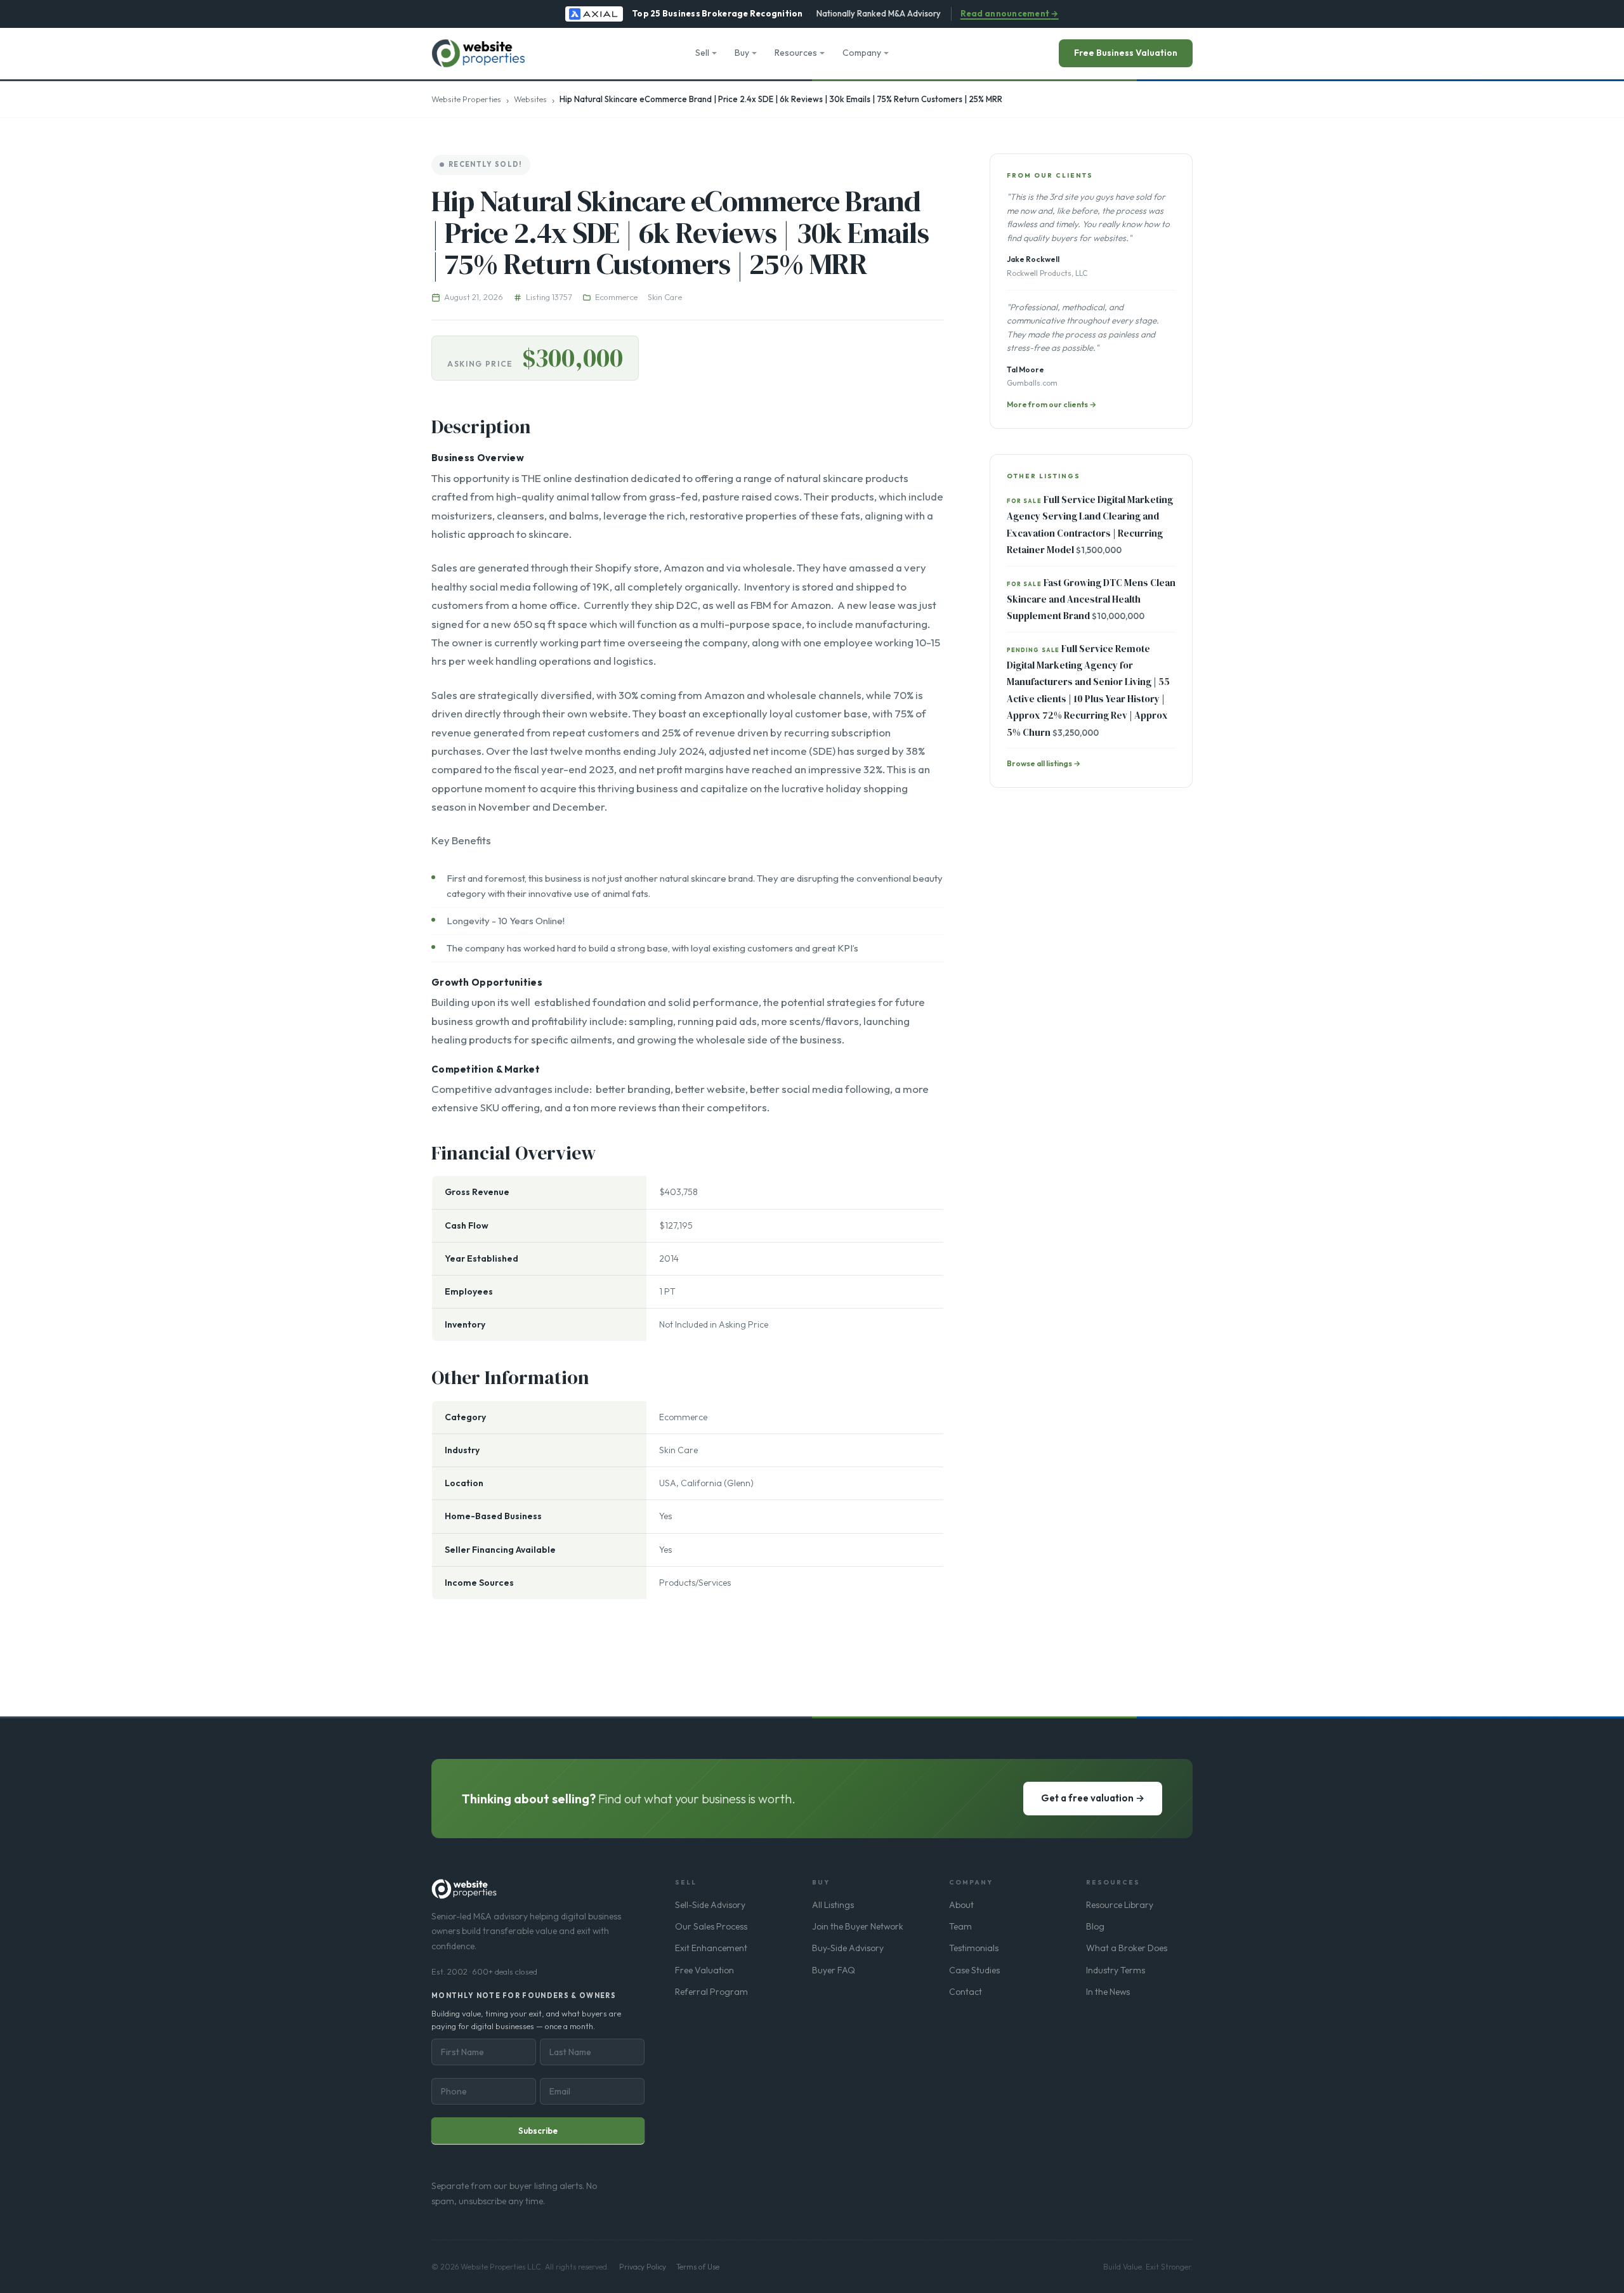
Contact (966, 1992)
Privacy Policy (643, 2267)
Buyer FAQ (834, 1970)
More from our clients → (1051, 404)
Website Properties (466, 99)
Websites (530, 99)
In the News (1108, 1992)
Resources (796, 53)
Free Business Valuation (1126, 53)
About (961, 1905)
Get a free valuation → (1093, 1798)
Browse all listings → (1044, 763)
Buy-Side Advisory (848, 1948)
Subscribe (538, 2131)
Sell (702, 53)
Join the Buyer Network (858, 1926)
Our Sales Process (711, 1926)
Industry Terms (1116, 1970)
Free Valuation (704, 1970)
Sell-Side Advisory (710, 1905)
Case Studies (974, 1970)
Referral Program (711, 1992)
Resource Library (1120, 1905)
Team (960, 1926)
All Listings (833, 1905)
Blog (1095, 1926)
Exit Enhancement (711, 1948)
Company (862, 53)
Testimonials (974, 1948)
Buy (742, 53)
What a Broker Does (1127, 1948)
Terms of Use (698, 2267)
